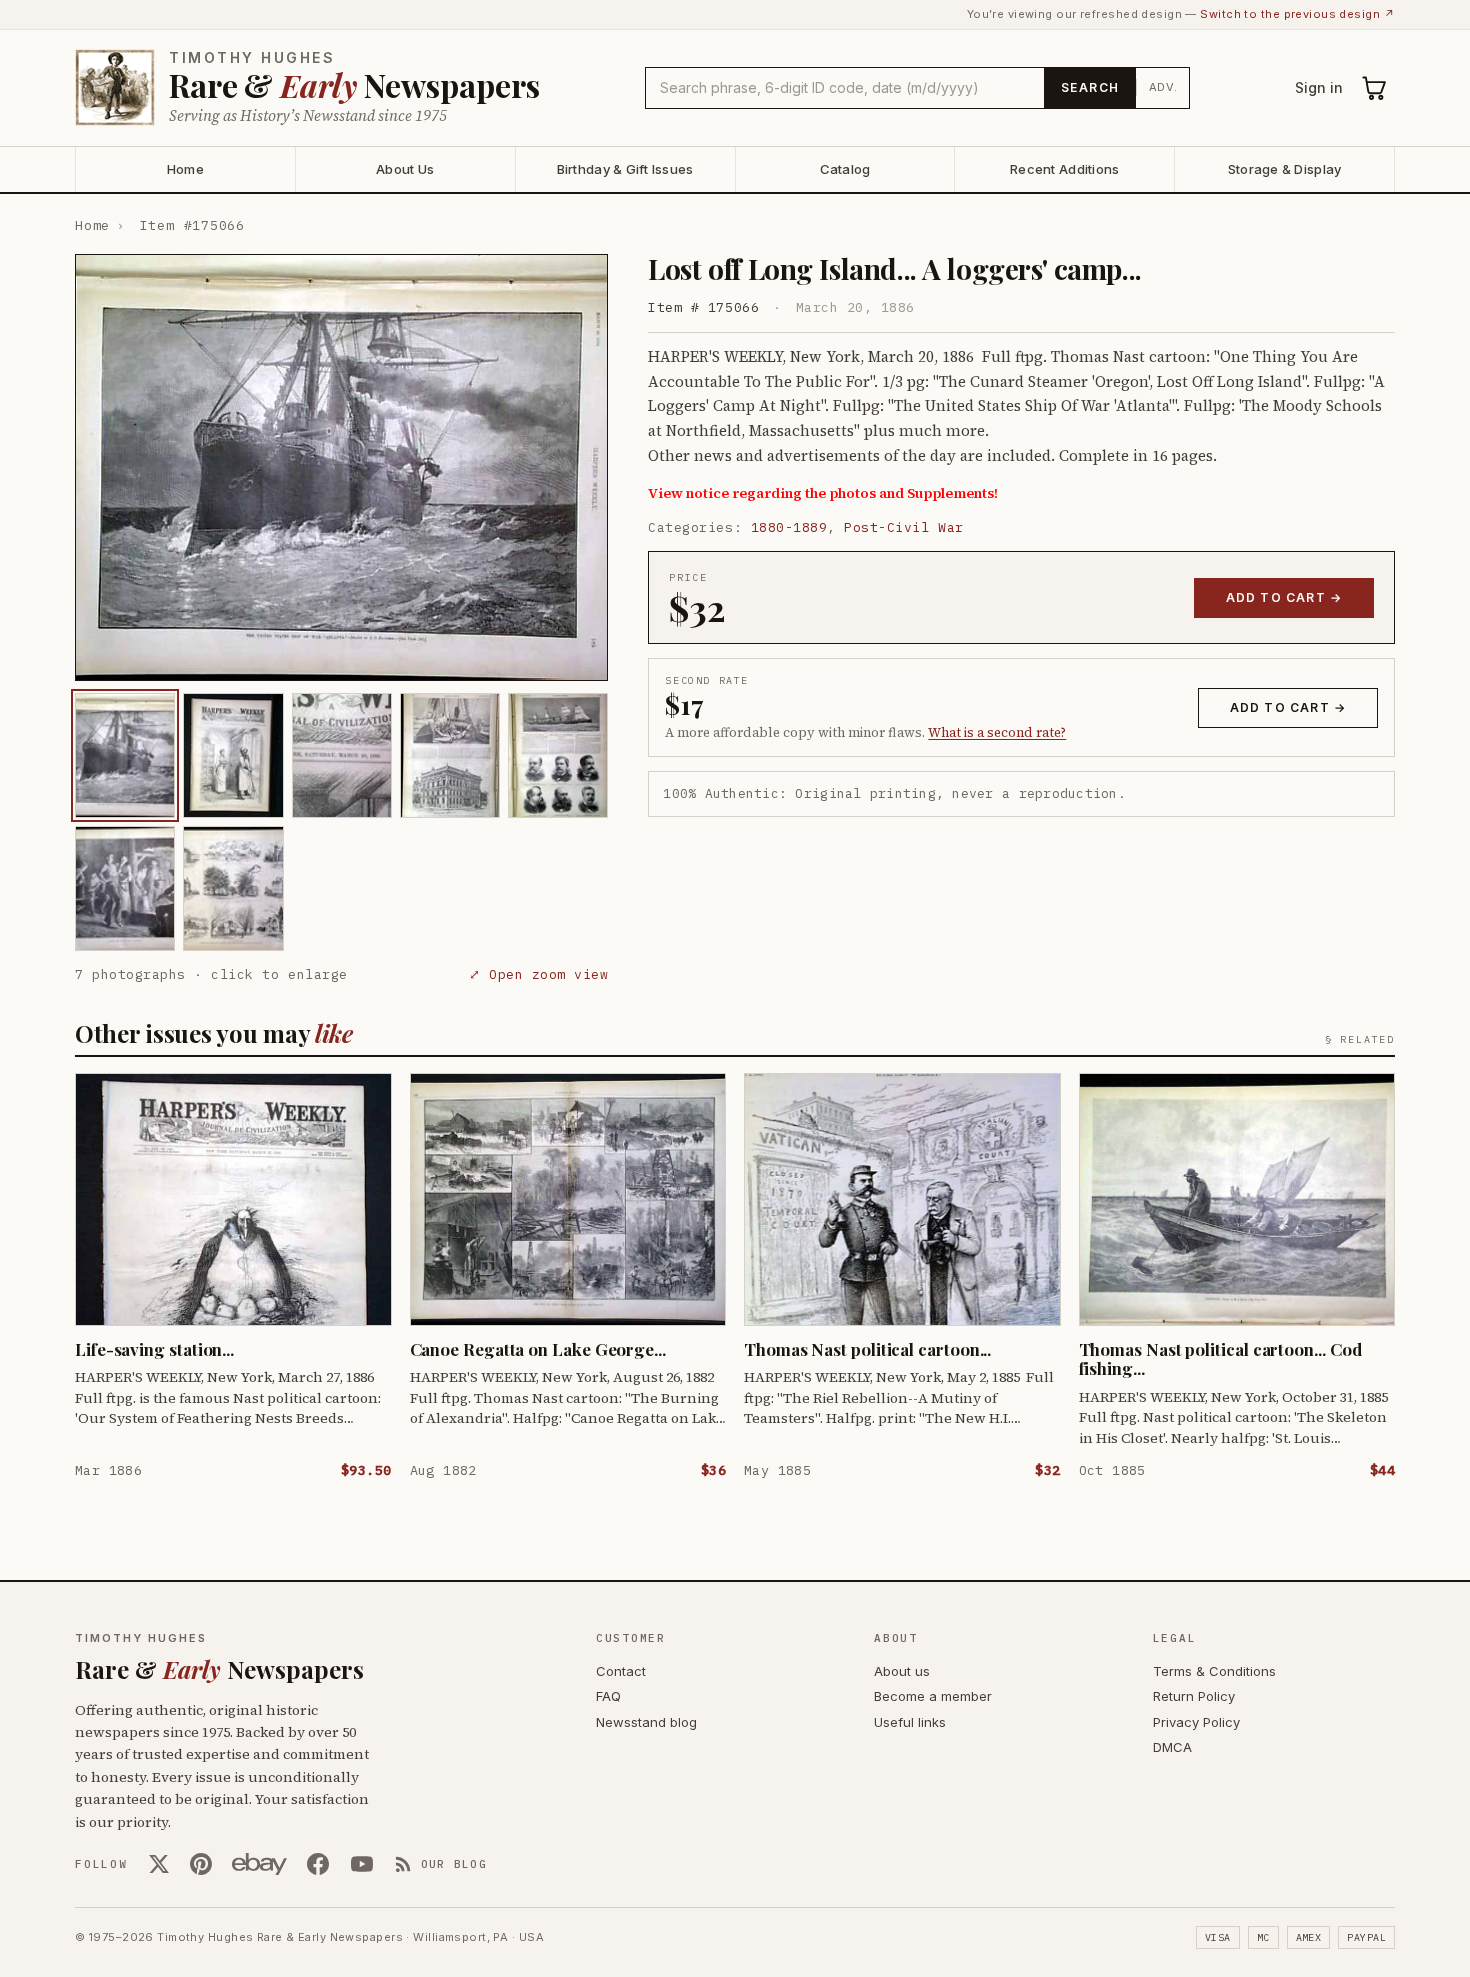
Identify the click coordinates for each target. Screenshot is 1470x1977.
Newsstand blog (646, 1722)
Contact (621, 1671)
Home (185, 169)
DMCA (1172, 1747)
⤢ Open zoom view (538, 974)
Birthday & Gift (625, 169)
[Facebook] (318, 1864)
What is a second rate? (997, 732)
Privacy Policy (1196, 1722)
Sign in (1319, 87)
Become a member (933, 1696)
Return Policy (1194, 1696)
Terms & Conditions (1214, 1671)
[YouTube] (362, 1864)
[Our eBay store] (259, 1864)
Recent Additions (1064, 169)
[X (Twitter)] (159, 1864)
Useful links (910, 1722)
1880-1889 (789, 527)
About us (902, 1671)
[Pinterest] (201, 1864)
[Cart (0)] (1375, 88)
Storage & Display (1284, 169)
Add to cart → (1284, 597)
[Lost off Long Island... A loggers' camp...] (125, 755)
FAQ (608, 1696)
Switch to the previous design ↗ (1297, 14)
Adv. (1163, 87)
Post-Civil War (903, 527)
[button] (341, 467)
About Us (405, 169)
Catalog (845, 169)
